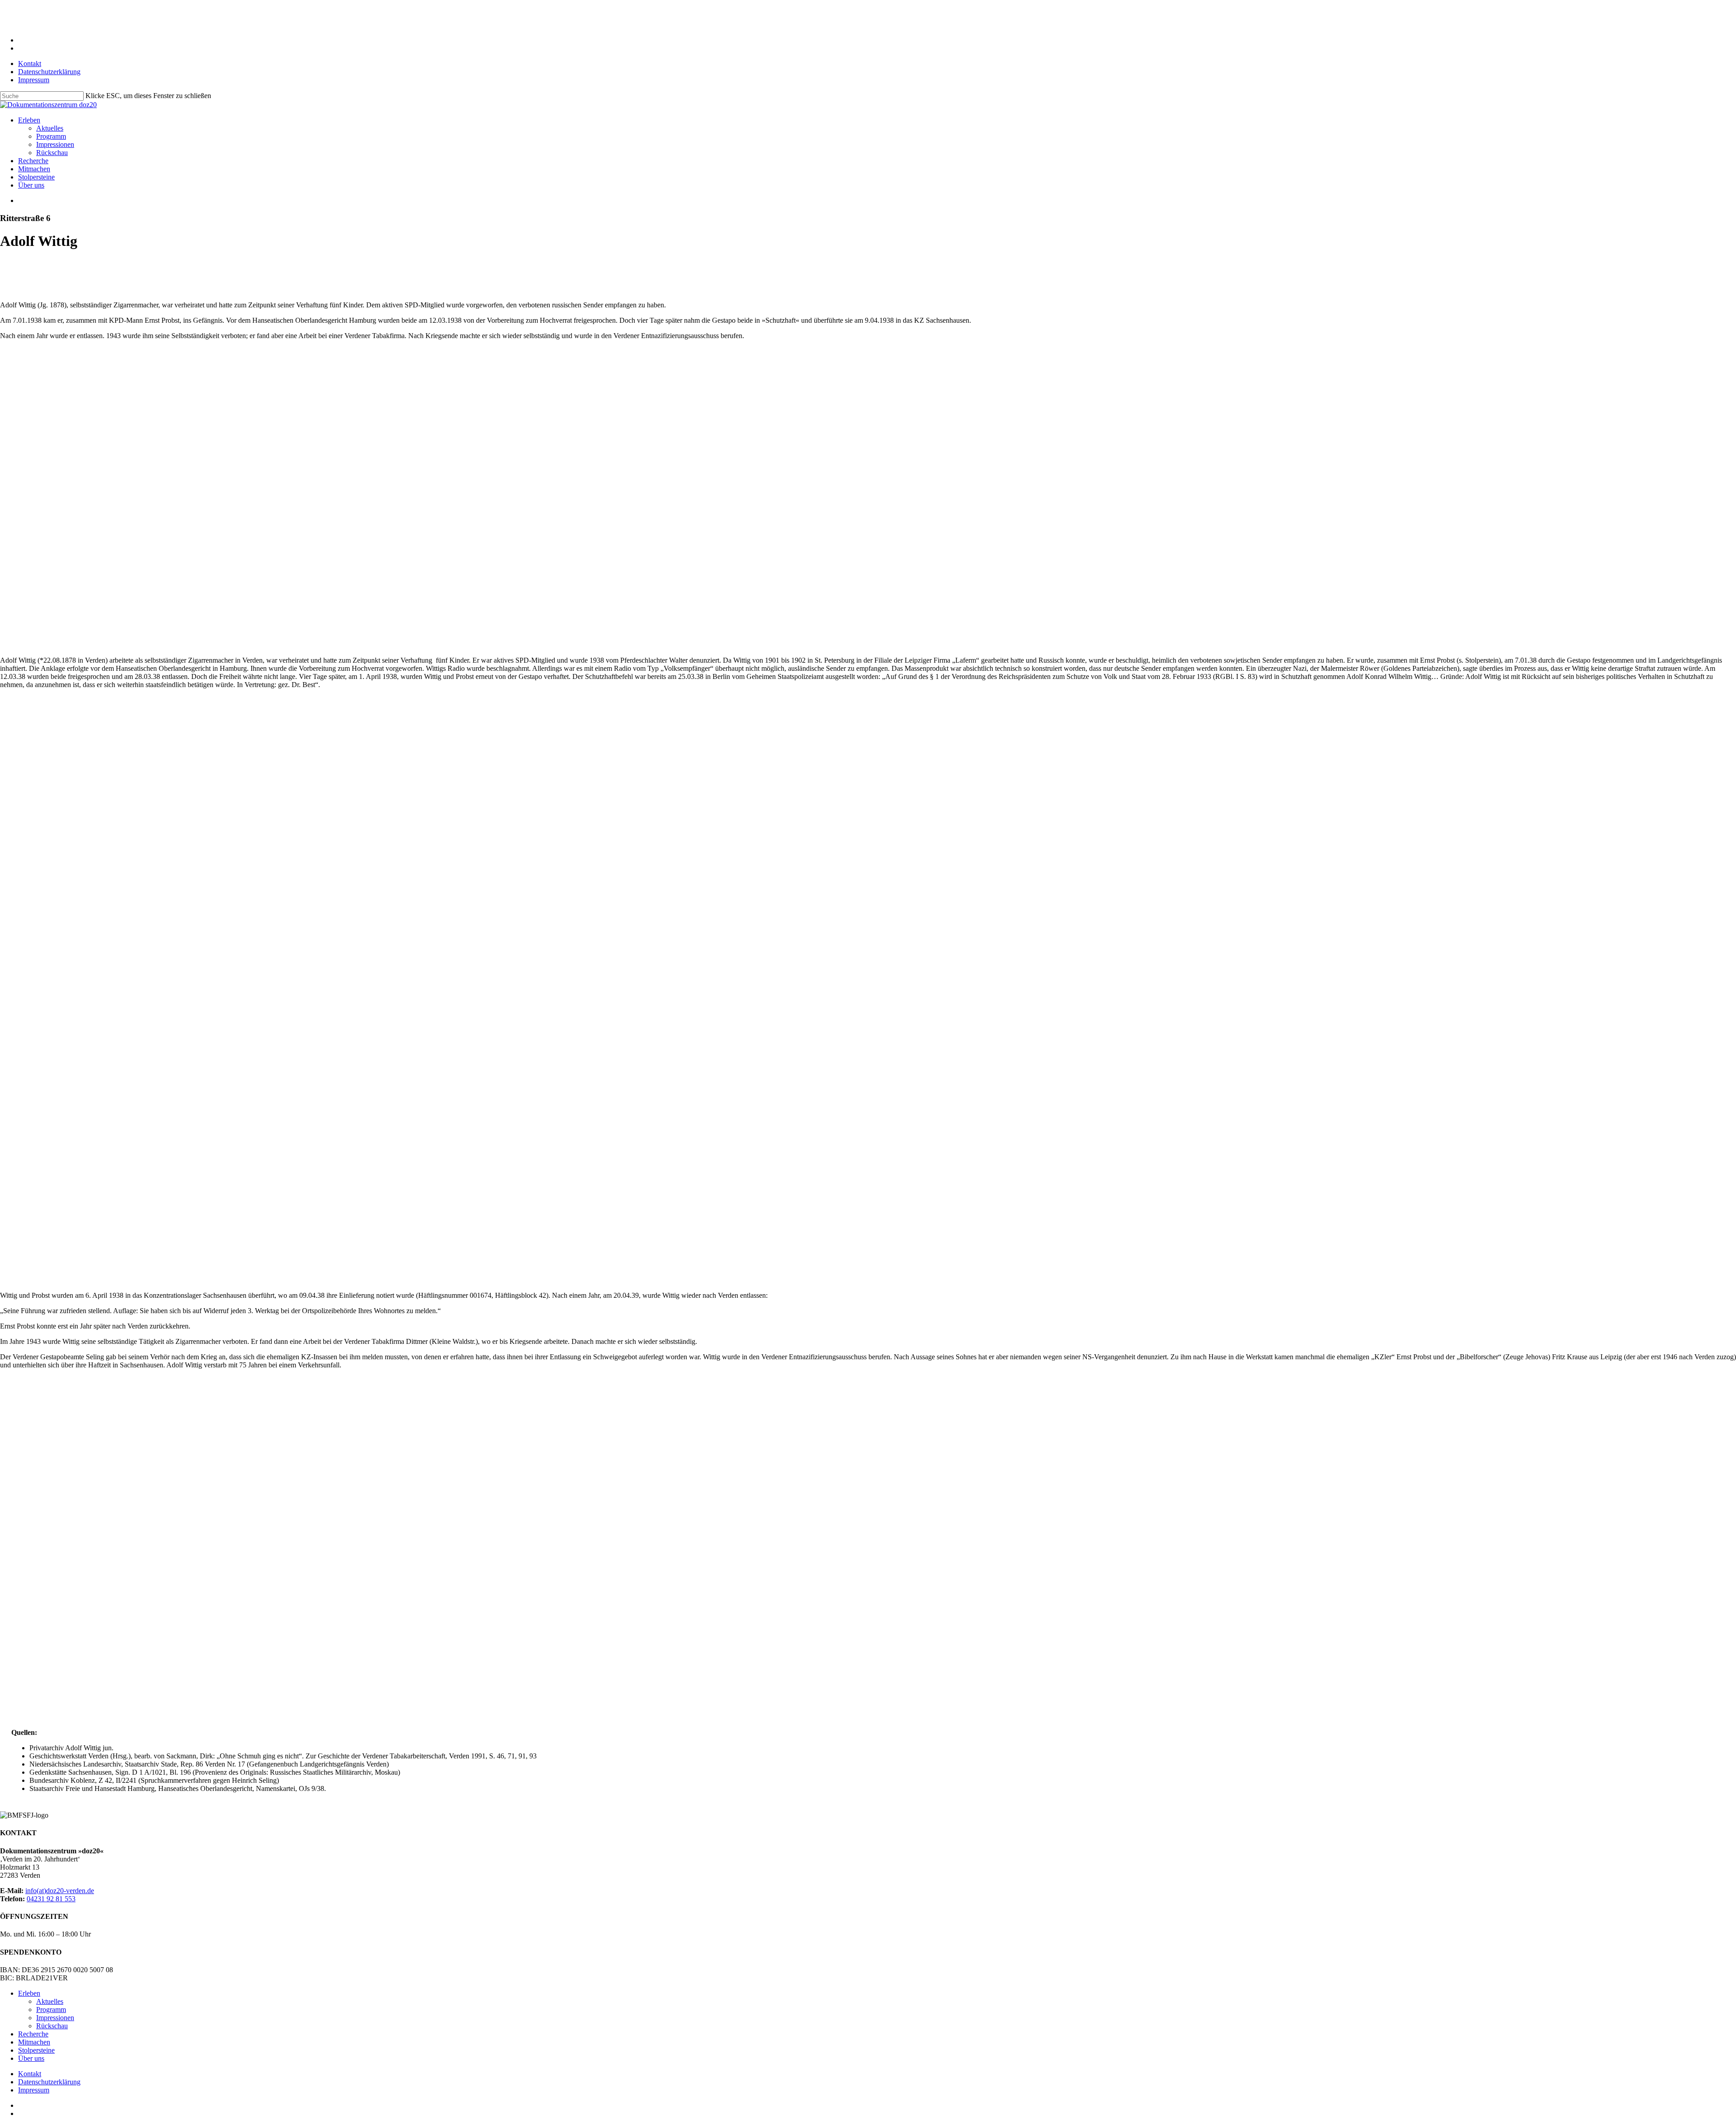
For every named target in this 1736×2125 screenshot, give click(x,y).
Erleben (29, 1993)
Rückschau (52, 2026)
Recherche (33, 2034)
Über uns (31, 2058)
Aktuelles (50, 2001)
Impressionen (55, 2018)
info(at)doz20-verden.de (60, 1891)
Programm (51, 2010)
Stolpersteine (36, 2050)
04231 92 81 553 (51, 1899)
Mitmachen (34, 2042)
